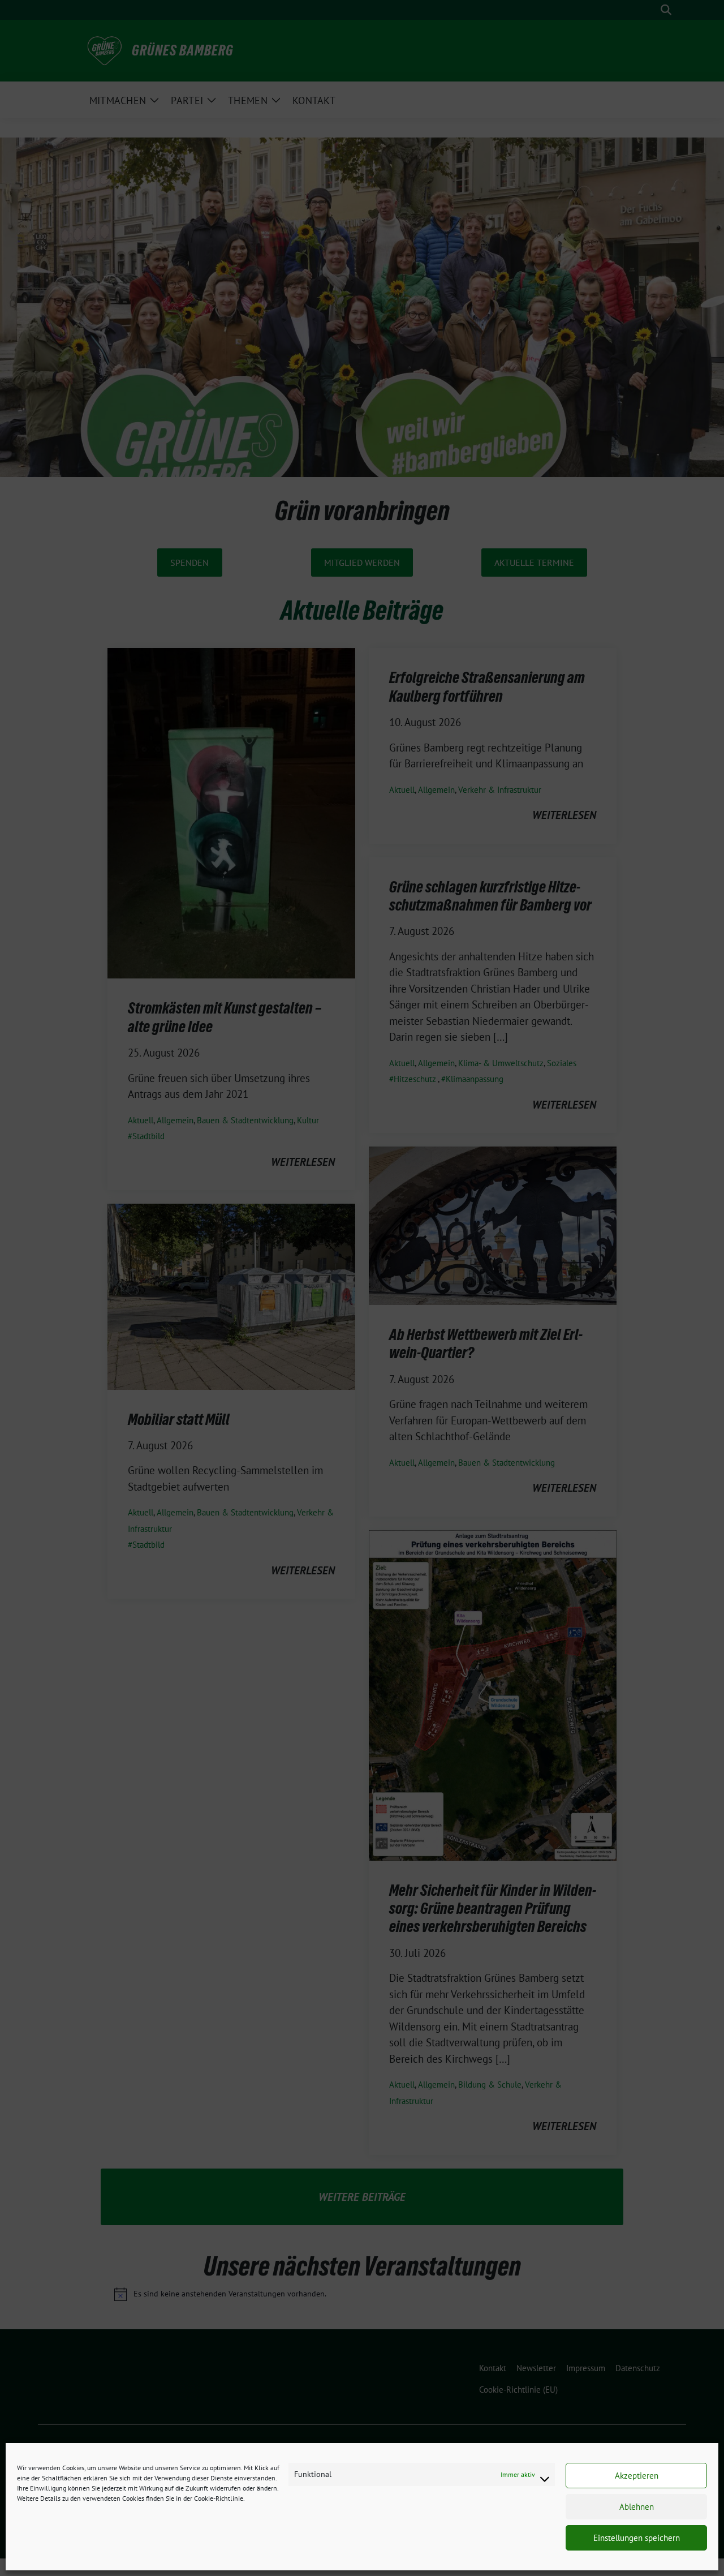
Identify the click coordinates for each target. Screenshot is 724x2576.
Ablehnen (637, 2507)
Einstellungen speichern (637, 2538)
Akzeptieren (637, 2476)
